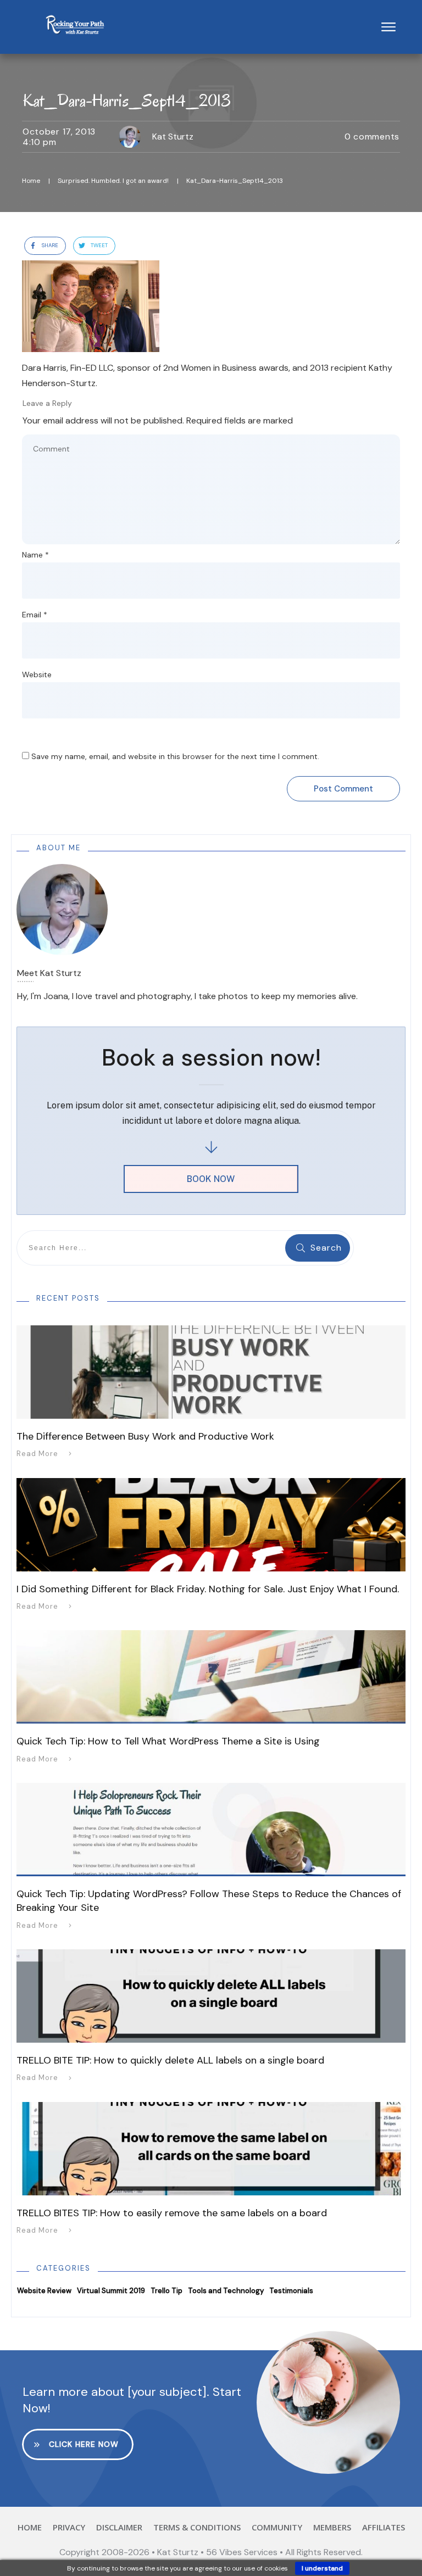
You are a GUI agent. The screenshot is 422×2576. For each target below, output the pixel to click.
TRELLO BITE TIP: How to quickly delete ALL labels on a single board (170, 2060)
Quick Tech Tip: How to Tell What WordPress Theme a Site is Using (168, 1741)
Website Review (44, 2291)
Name (35, 555)
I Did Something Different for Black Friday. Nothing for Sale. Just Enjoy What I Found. (208, 1589)
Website (37, 674)
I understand (322, 2568)
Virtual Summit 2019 (111, 2291)
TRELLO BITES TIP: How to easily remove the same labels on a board (172, 2213)
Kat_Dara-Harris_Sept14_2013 (127, 100)
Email (35, 615)
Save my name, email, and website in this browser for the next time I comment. (175, 756)
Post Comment (343, 789)
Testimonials (291, 2291)
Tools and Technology (226, 2291)
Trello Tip (166, 2291)
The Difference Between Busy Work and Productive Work (145, 1436)
